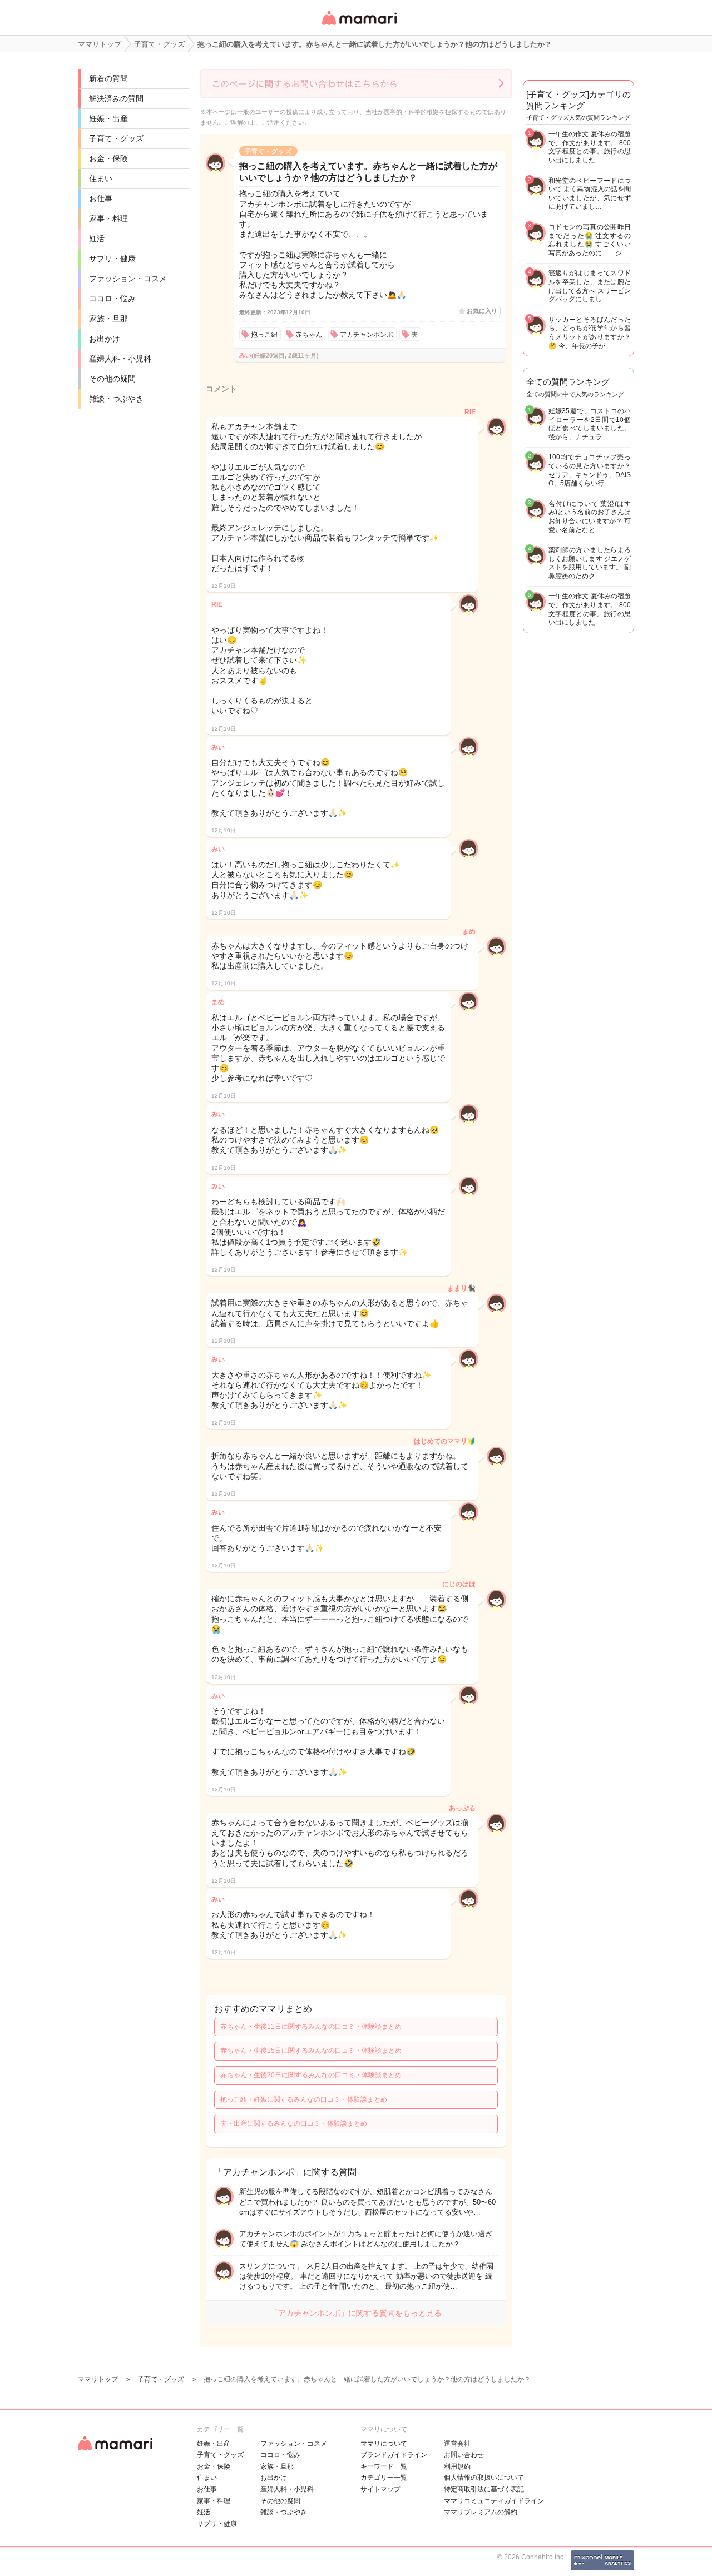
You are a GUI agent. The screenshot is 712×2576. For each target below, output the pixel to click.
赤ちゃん (309, 335)
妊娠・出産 (108, 118)
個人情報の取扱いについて (484, 2478)
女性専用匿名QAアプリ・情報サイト (359, 26)
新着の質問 (108, 78)
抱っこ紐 (264, 335)
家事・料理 (108, 219)
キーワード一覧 (384, 2466)
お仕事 (101, 198)
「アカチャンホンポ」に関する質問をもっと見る (356, 2313)
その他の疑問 (112, 379)
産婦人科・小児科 (120, 359)
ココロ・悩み (112, 299)
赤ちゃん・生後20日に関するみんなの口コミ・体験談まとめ (311, 2075)
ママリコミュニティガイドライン (494, 2501)
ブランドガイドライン (394, 2455)
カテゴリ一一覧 (384, 2478)
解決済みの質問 (116, 98)
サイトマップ (380, 2489)
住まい (101, 178)
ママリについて (384, 2444)
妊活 (97, 239)
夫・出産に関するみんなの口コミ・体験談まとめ (294, 2123)
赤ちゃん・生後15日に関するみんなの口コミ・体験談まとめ (311, 2051)
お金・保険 (108, 158)
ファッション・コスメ (128, 279)
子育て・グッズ (116, 138)
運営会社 (457, 2444)
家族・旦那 (108, 319)
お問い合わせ (464, 2455)
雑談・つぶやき (116, 399)
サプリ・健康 (112, 259)
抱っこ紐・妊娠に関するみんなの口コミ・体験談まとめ (304, 2099)
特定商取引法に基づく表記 (484, 2489)
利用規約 (457, 2466)
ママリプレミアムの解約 (481, 2512)
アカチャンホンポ (367, 335)
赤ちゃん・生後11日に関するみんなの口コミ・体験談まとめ (311, 2027)
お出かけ (105, 339)
